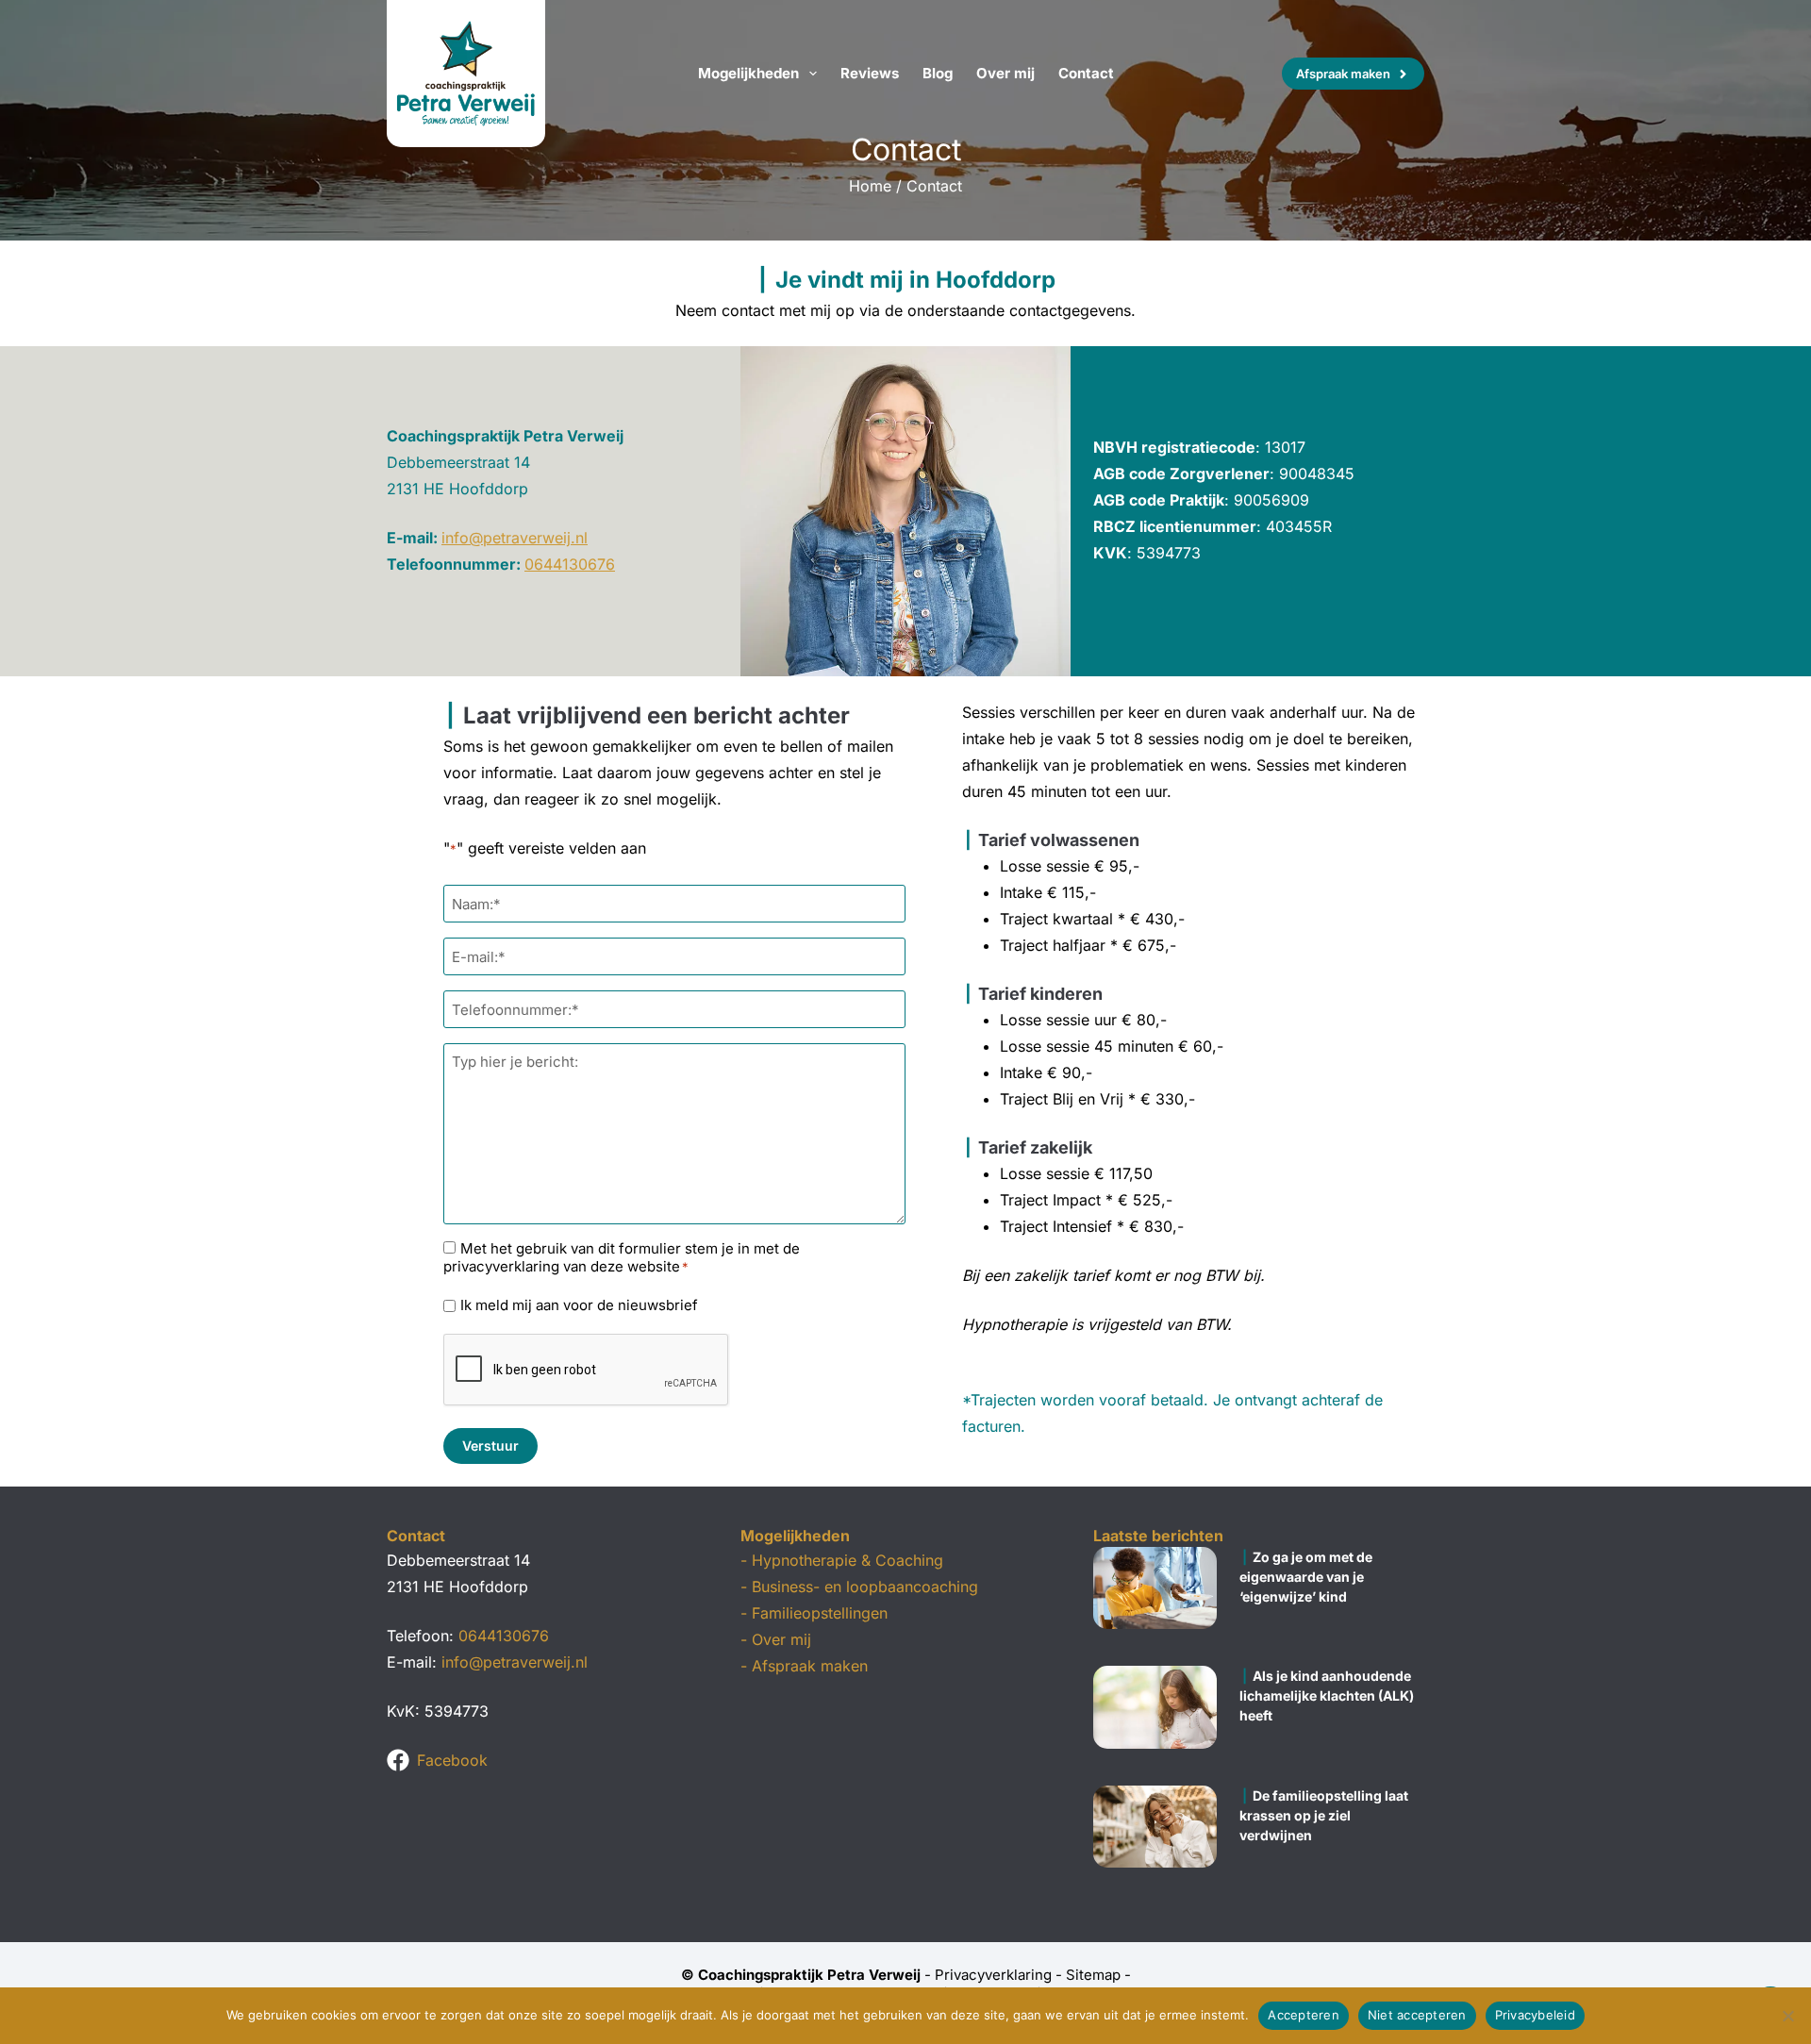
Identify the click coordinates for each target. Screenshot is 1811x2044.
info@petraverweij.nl (515, 538)
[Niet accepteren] (1787, 2016)
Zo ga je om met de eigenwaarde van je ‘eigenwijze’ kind (1306, 1577)
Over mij (1005, 73)
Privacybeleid (1535, 2015)
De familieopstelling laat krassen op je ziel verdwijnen (1324, 1815)
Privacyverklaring (993, 1975)
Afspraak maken (1343, 74)
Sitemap (1093, 1975)
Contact (1086, 73)
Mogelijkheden (748, 73)
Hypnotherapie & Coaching (847, 1560)
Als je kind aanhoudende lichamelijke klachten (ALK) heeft (1327, 1695)
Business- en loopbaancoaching (865, 1587)
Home (870, 186)
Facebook (452, 1760)
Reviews (870, 73)
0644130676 (570, 564)
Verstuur (490, 1446)
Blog (938, 73)
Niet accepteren (1417, 2015)
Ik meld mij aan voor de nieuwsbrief (579, 1305)
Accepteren (1304, 2015)
